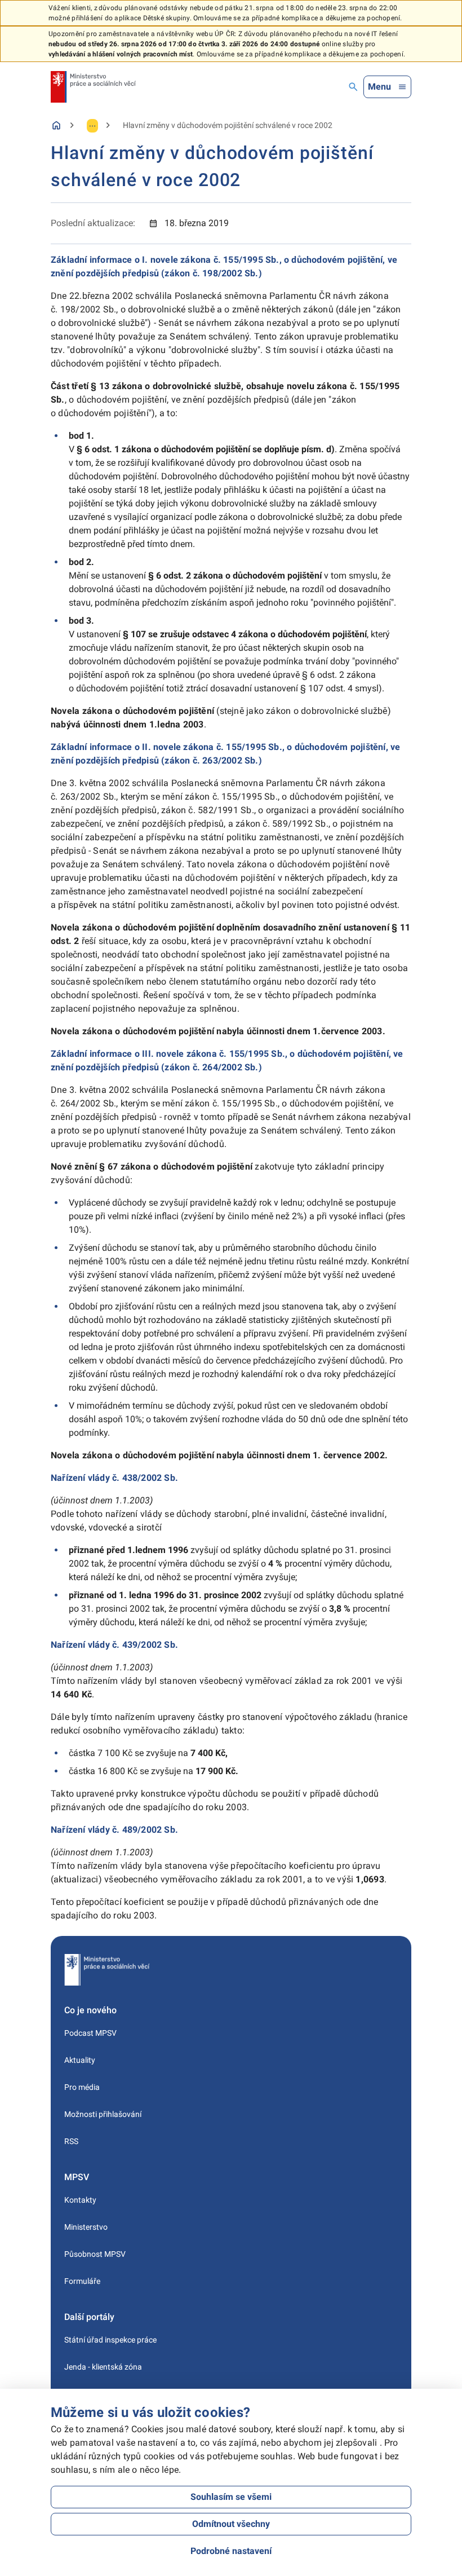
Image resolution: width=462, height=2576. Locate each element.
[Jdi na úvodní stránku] (93, 87)
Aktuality (80, 2060)
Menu (379, 87)
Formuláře (82, 2281)
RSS (71, 2141)
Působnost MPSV (95, 2254)
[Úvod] (56, 125)
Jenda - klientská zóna (103, 2367)
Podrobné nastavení (231, 2551)
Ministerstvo (86, 2227)
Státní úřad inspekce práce (110, 2340)
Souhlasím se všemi (231, 2497)
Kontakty (80, 2200)
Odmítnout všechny (231, 2524)
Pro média (82, 2087)
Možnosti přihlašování (103, 2114)
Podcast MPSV (90, 2033)
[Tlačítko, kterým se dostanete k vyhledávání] (353, 87)
